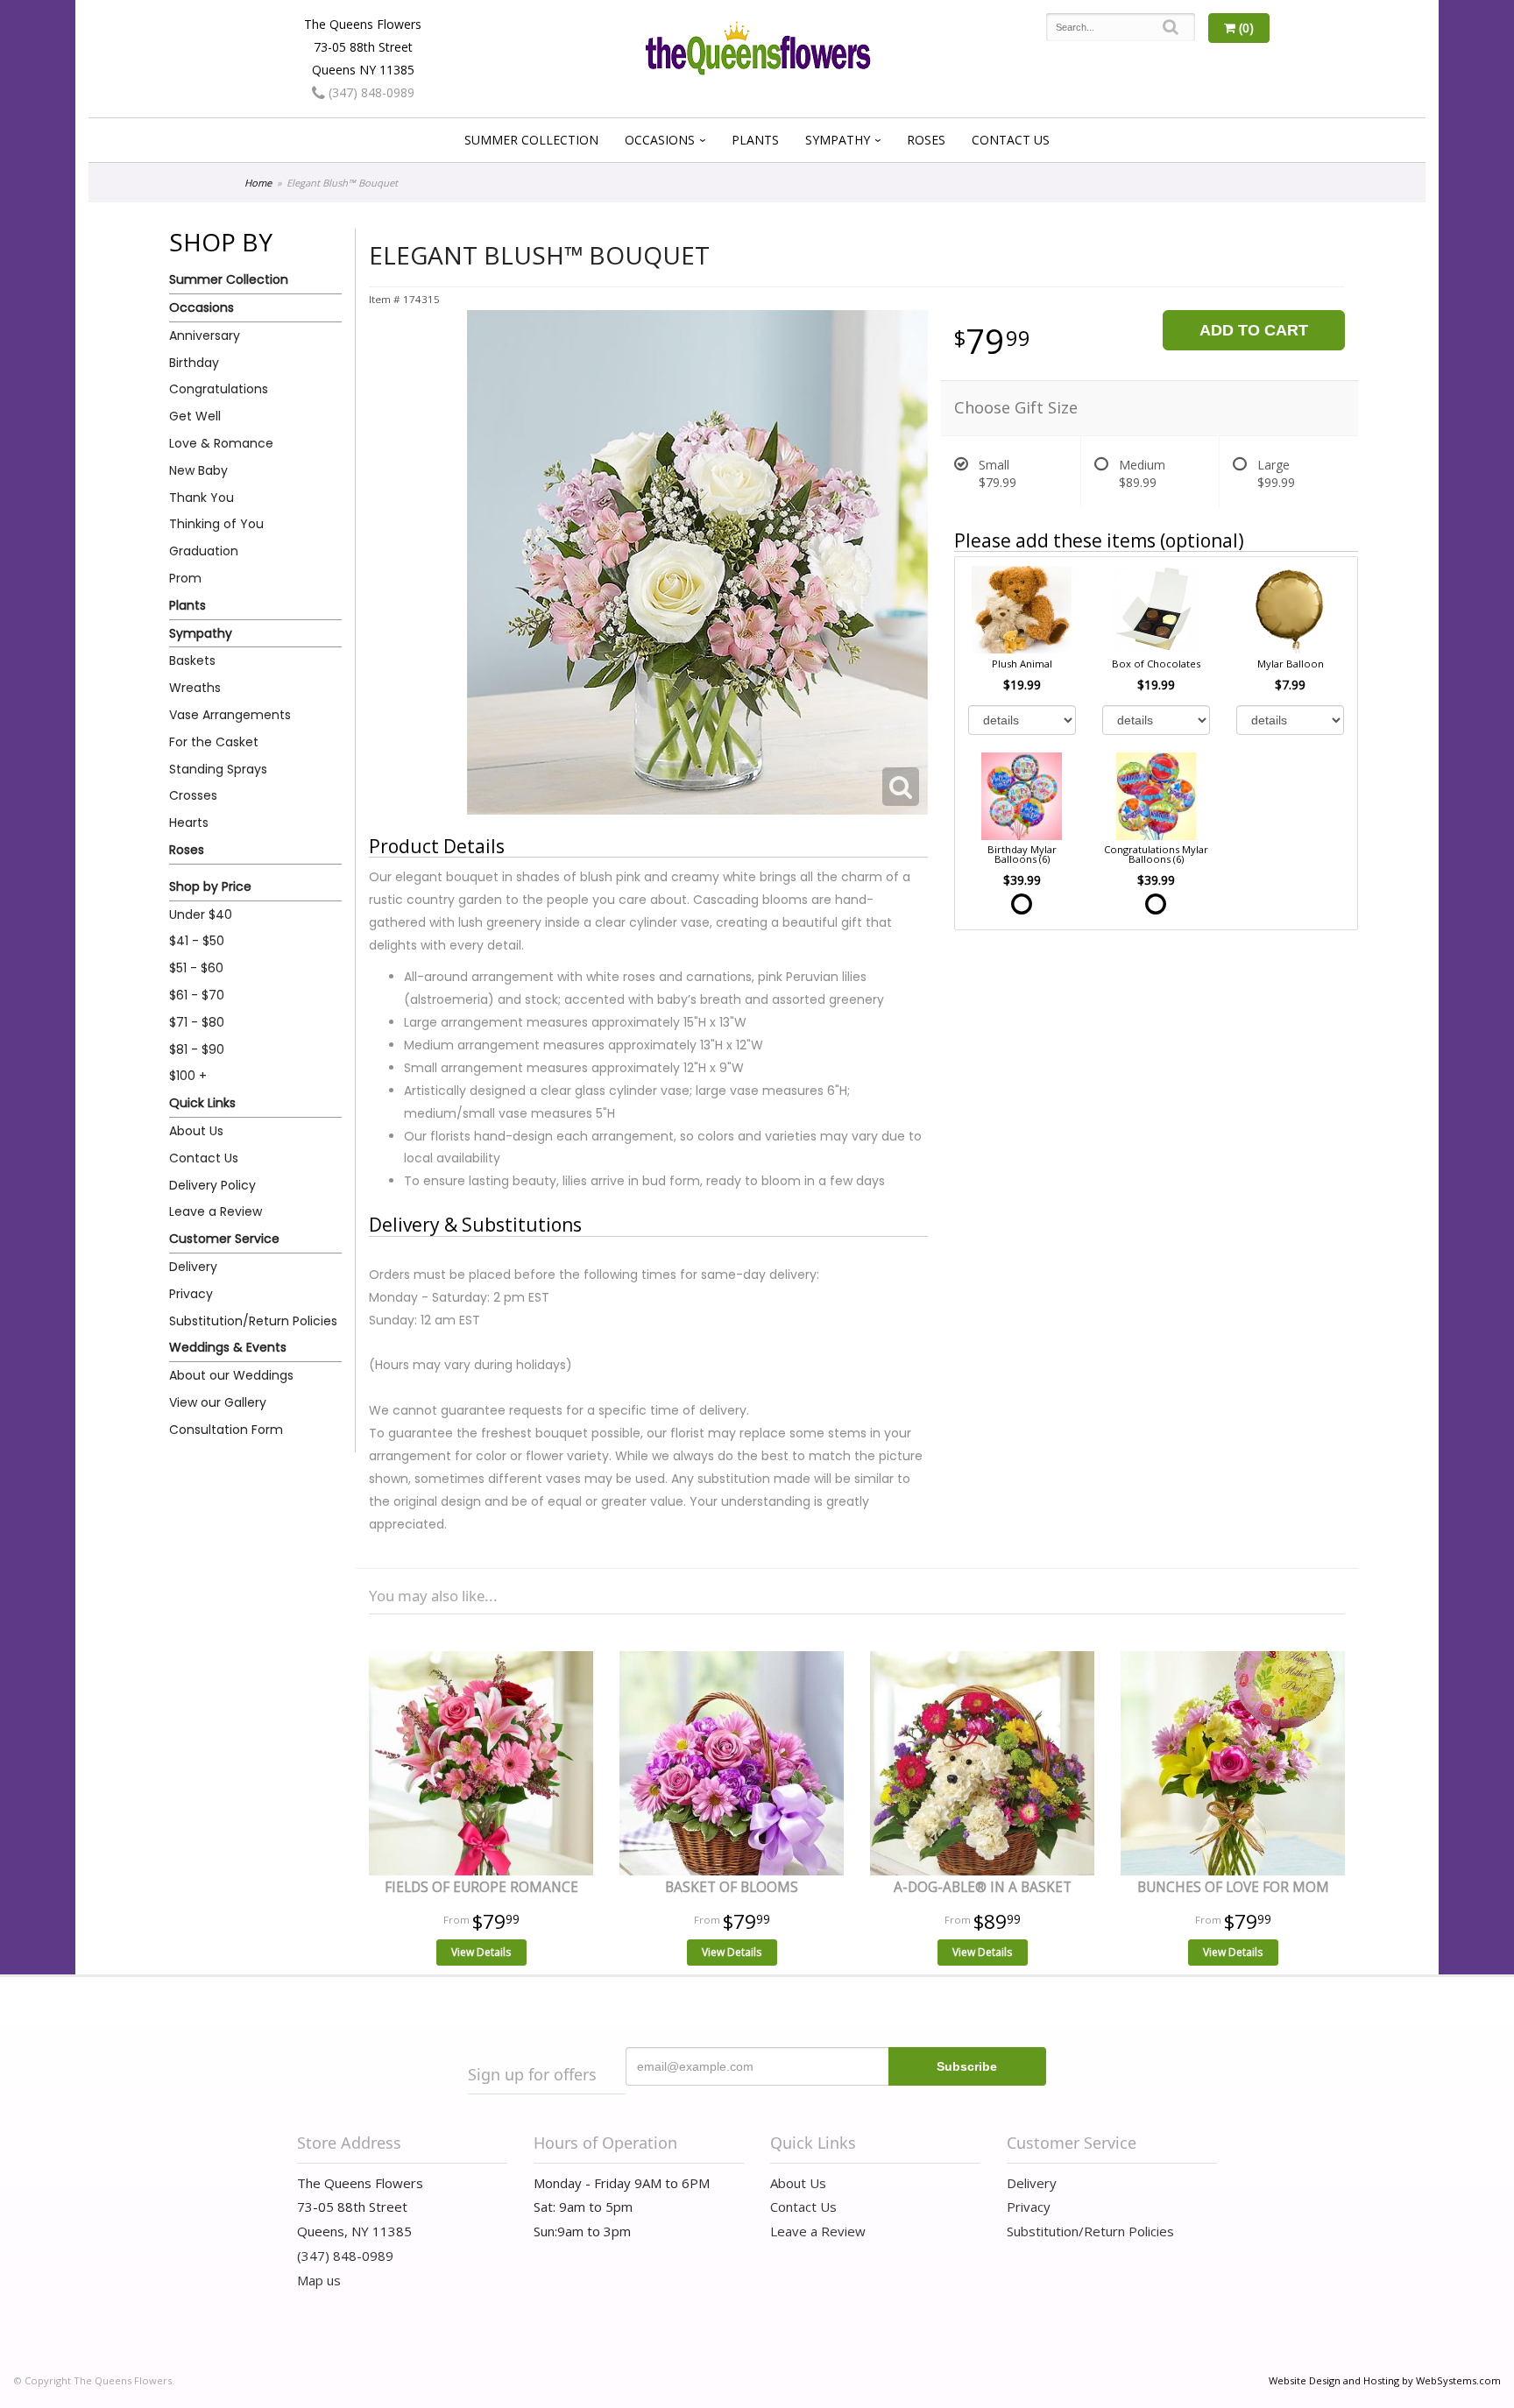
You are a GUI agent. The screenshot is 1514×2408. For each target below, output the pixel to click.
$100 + (188, 1076)
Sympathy (838, 140)
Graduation (204, 551)
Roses (926, 140)
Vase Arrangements (230, 715)
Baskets (192, 660)
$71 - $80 (197, 1022)
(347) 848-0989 (370, 92)
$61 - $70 (197, 995)
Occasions (660, 140)
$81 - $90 (197, 1049)
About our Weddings (231, 1375)
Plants (755, 140)
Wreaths (195, 688)
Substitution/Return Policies (253, 1321)
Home (258, 183)
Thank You (202, 498)
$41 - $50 (197, 941)
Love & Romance (221, 443)
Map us (319, 2280)
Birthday (194, 363)
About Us (196, 1131)
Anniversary (205, 335)
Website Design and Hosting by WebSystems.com (1385, 2380)
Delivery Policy (212, 1185)
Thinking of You (216, 524)
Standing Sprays (218, 769)
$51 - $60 (196, 968)
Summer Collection (531, 140)
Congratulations (219, 389)
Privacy (191, 1294)
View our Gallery (218, 1402)
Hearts (189, 823)
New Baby (198, 470)
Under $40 (201, 914)
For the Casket (214, 742)
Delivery (193, 1267)
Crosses (193, 795)
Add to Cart (1254, 330)
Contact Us (1011, 140)
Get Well (195, 416)
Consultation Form (226, 1430)
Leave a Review (216, 1211)
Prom (185, 578)
